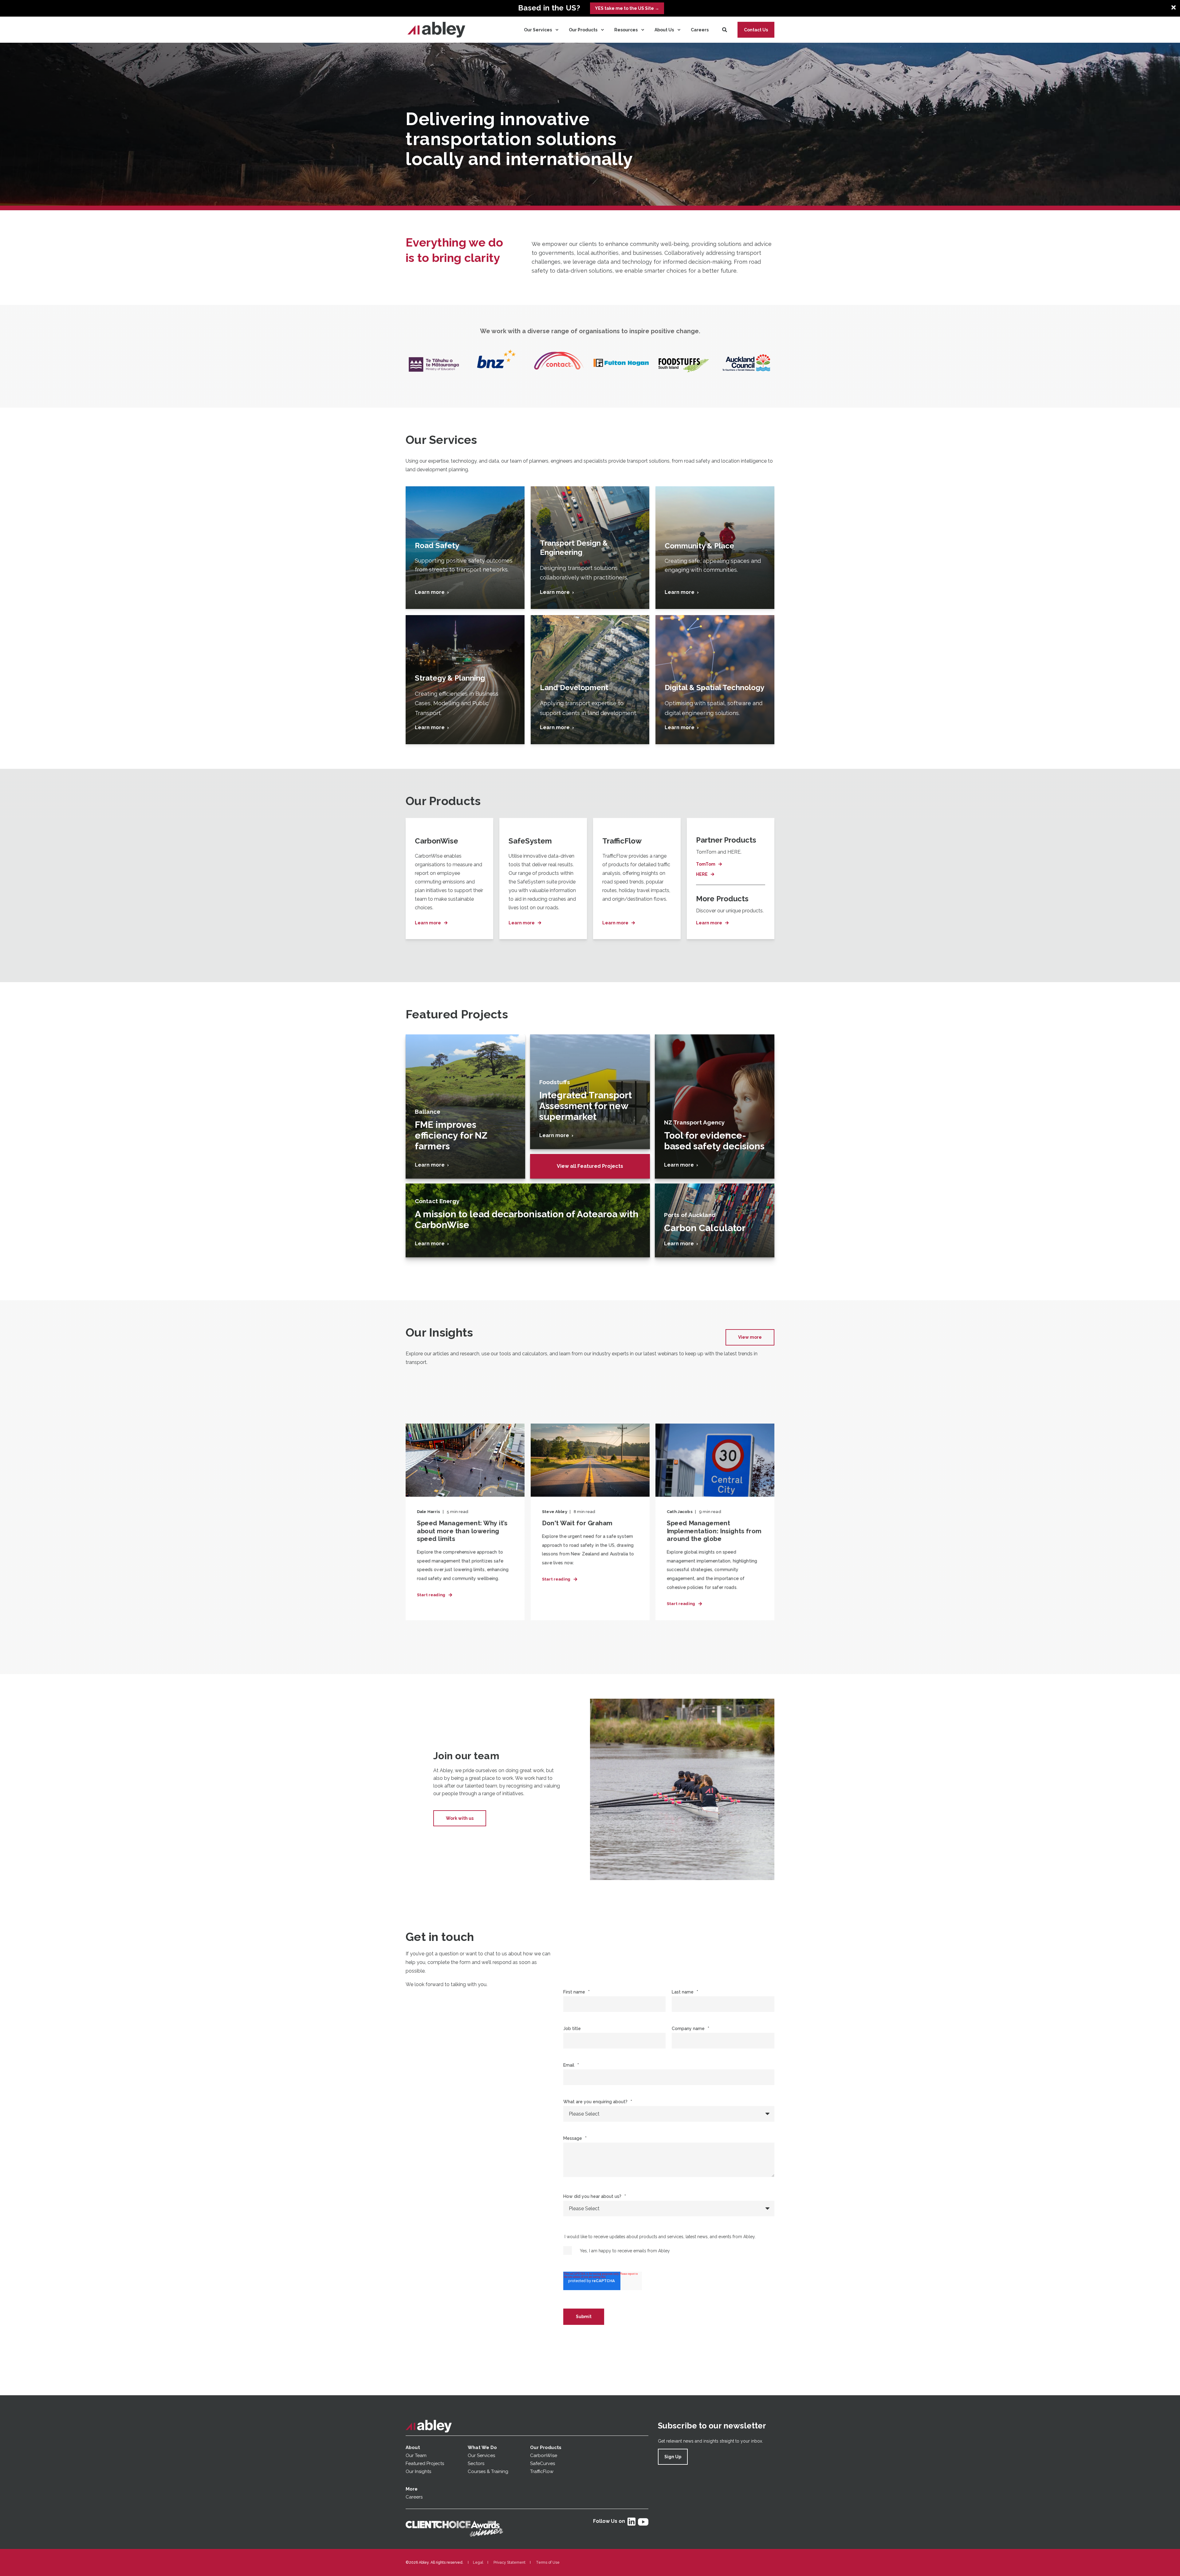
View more (750, 1337)
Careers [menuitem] (700, 30)
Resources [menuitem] (626, 30)
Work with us (460, 1818)
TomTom (706, 864)
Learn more (428, 923)
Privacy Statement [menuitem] (509, 2562)
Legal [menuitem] (478, 2562)
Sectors (476, 2463)
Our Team (416, 2455)
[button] (18, 2558)
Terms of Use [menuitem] (548, 2562)
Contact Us (756, 30)
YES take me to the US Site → (627, 8)
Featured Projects (425, 2463)
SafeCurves (543, 2463)
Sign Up (673, 2457)
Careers (414, 2497)
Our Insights (419, 2471)
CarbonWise (544, 2455)
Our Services (481, 2455)
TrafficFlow (542, 2471)
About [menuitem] (413, 2448)
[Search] (725, 29)
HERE (702, 874)
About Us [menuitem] (664, 30)
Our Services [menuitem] (538, 30)
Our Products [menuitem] (583, 30)
